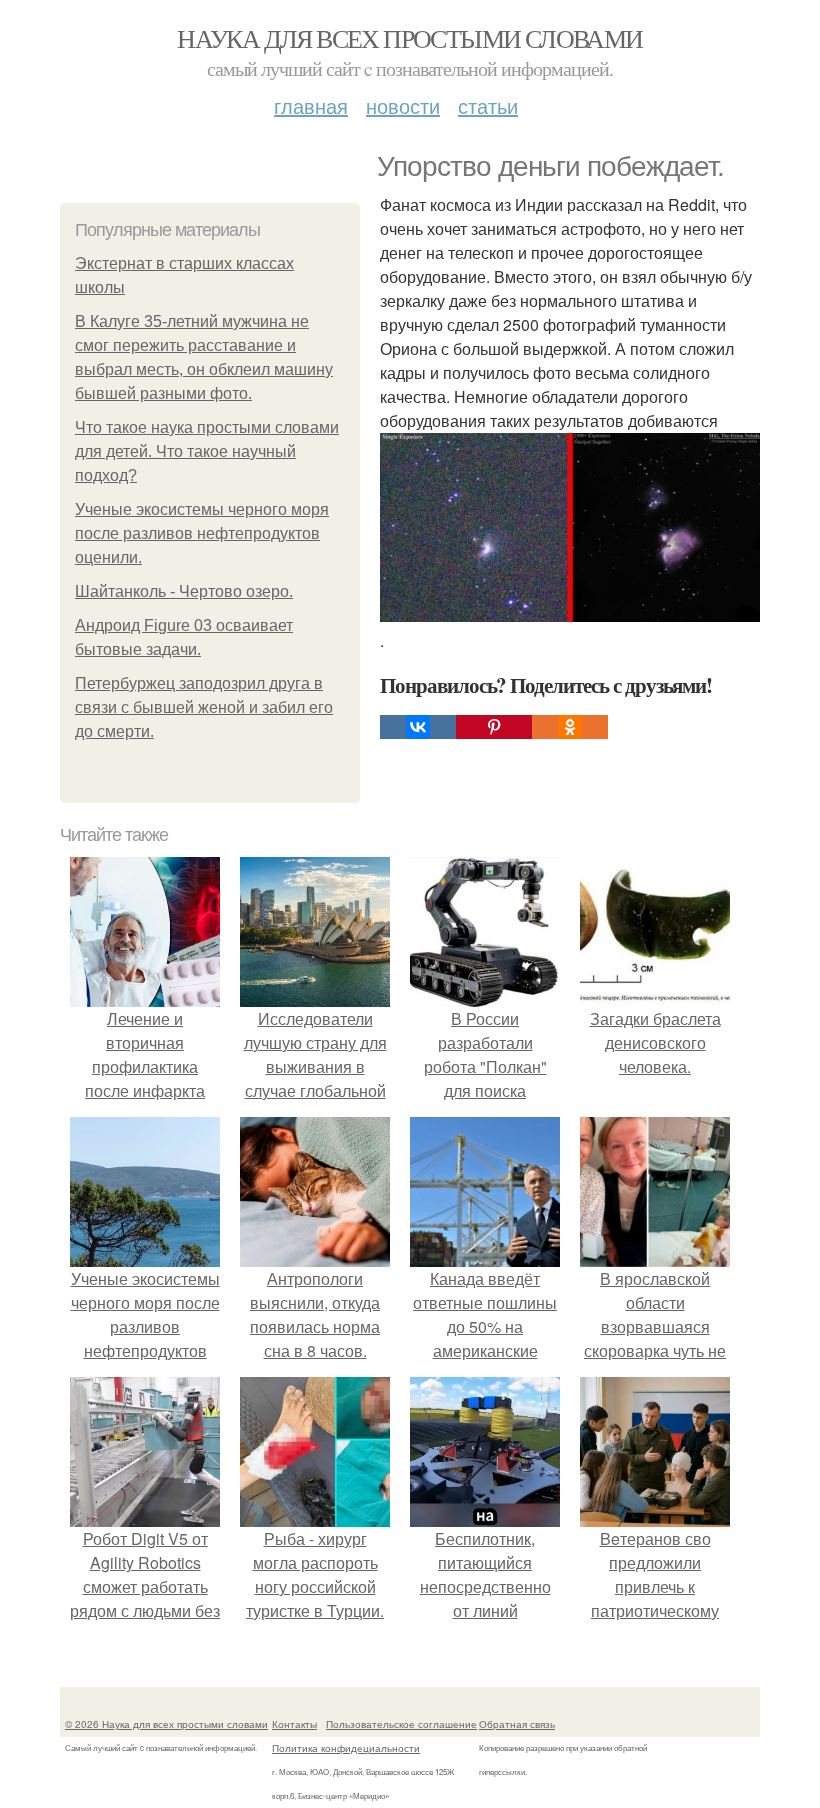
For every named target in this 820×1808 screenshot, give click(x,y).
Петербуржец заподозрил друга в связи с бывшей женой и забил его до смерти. (204, 707)
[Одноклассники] (570, 727)
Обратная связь (517, 1724)
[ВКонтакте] (418, 727)
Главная (311, 105)
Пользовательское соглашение (401, 1724)
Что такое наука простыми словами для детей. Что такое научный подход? (207, 451)
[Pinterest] (494, 727)
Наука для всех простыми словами (409, 38)
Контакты (294, 1724)
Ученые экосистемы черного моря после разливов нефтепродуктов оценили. (202, 533)
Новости (403, 105)
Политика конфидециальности (346, 1748)
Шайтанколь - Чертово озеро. (184, 591)
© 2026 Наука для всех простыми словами (166, 1724)
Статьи (488, 105)
